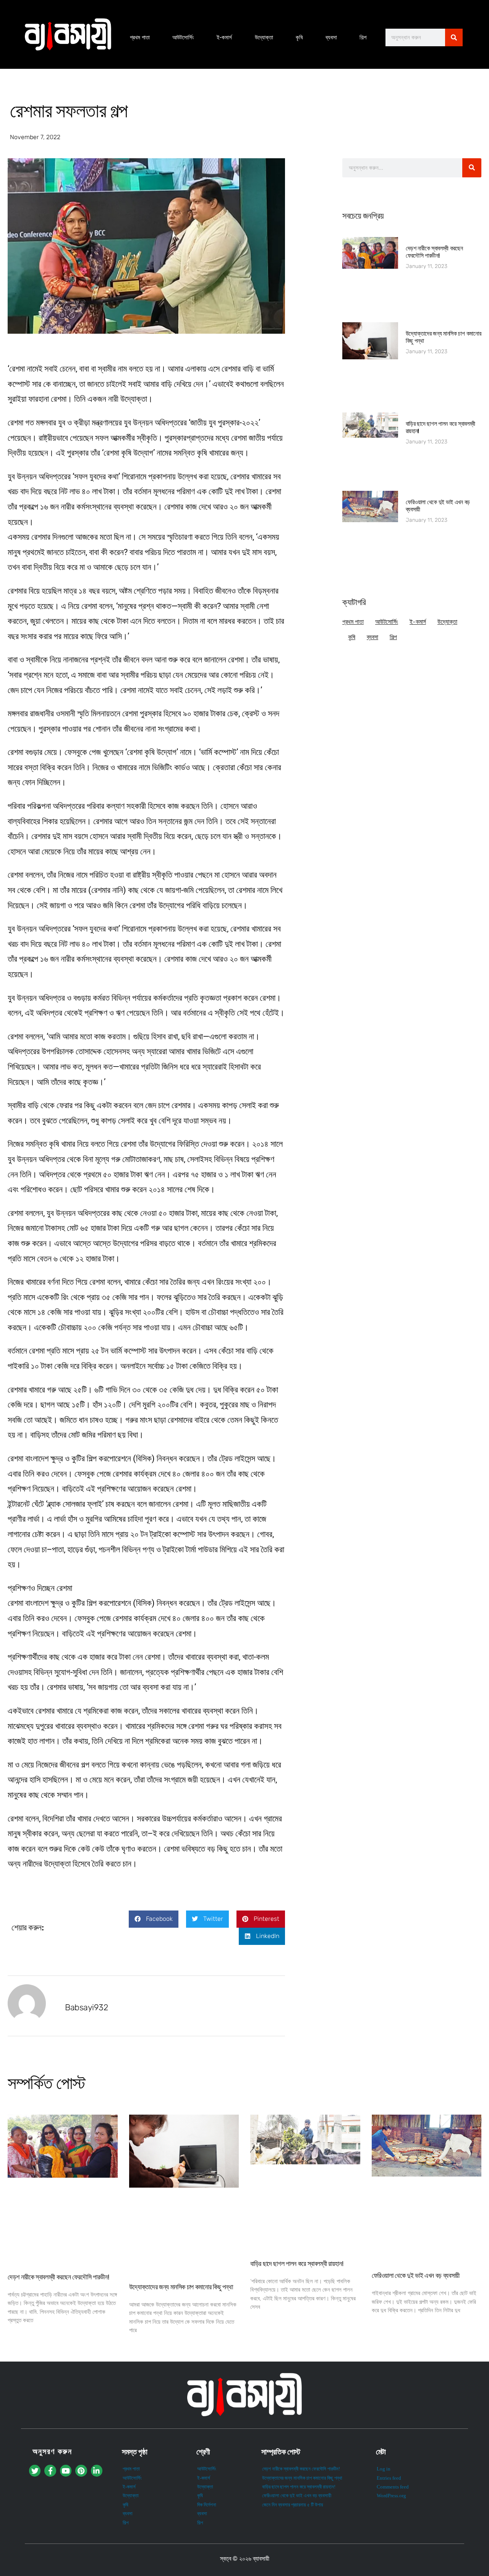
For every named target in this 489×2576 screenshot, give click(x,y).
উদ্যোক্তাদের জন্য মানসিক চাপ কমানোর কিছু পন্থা (181, 2287)
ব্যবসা (331, 37)
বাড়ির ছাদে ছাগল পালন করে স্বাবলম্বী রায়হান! (297, 2264)
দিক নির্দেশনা (207, 2505)
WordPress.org (391, 2496)
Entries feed (389, 2478)
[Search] (454, 37)
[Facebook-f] (50, 2470)
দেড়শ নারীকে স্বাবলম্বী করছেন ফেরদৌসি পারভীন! (434, 252)
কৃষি (299, 37)
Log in (384, 2469)
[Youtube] (66, 2470)
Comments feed (393, 2487)
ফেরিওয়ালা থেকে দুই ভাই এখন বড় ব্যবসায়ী (416, 2276)
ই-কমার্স (224, 37)
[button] (154, 1919)
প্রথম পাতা (140, 37)
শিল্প (363, 37)
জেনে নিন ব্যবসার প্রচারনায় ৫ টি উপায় (293, 2505)
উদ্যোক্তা (264, 37)
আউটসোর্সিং (183, 37)
